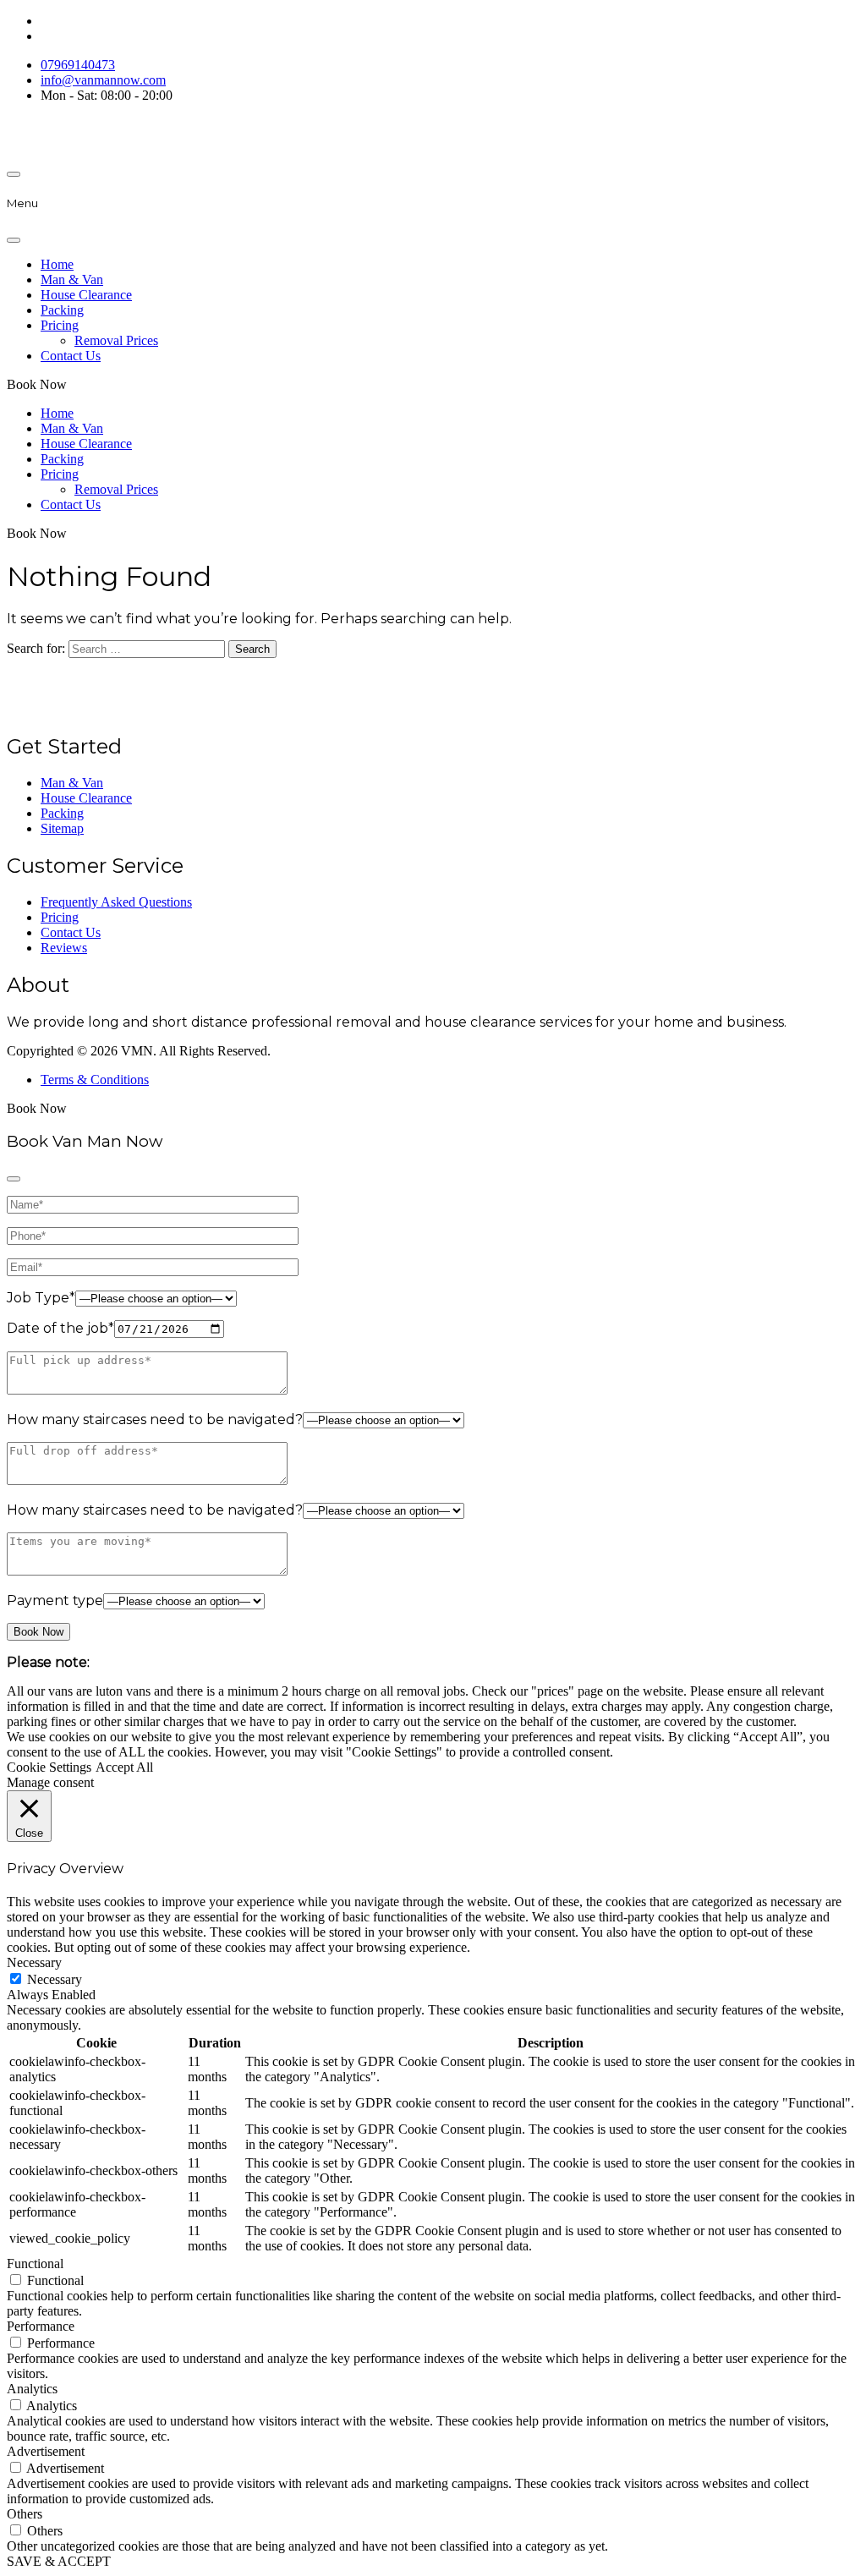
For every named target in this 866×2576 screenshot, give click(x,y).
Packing (62, 310)
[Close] (14, 240)
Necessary (55, 1979)
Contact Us (71, 356)
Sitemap (62, 828)
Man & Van (72, 280)
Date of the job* (60, 1328)
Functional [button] (35, 2264)
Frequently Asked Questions (116, 902)
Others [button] (25, 2514)
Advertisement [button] (46, 2451)
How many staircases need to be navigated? (155, 1420)
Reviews (64, 948)
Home (57, 264)
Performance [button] (41, 2326)
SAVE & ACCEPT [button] (59, 2561)
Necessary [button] (34, 1962)
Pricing (60, 325)
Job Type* (41, 1298)
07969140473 (78, 65)
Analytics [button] (32, 2389)
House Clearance (86, 295)
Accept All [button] (124, 1767)
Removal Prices (116, 340)
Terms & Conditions (95, 1080)
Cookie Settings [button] (49, 1767)
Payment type (55, 1600)
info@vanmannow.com (103, 80)
